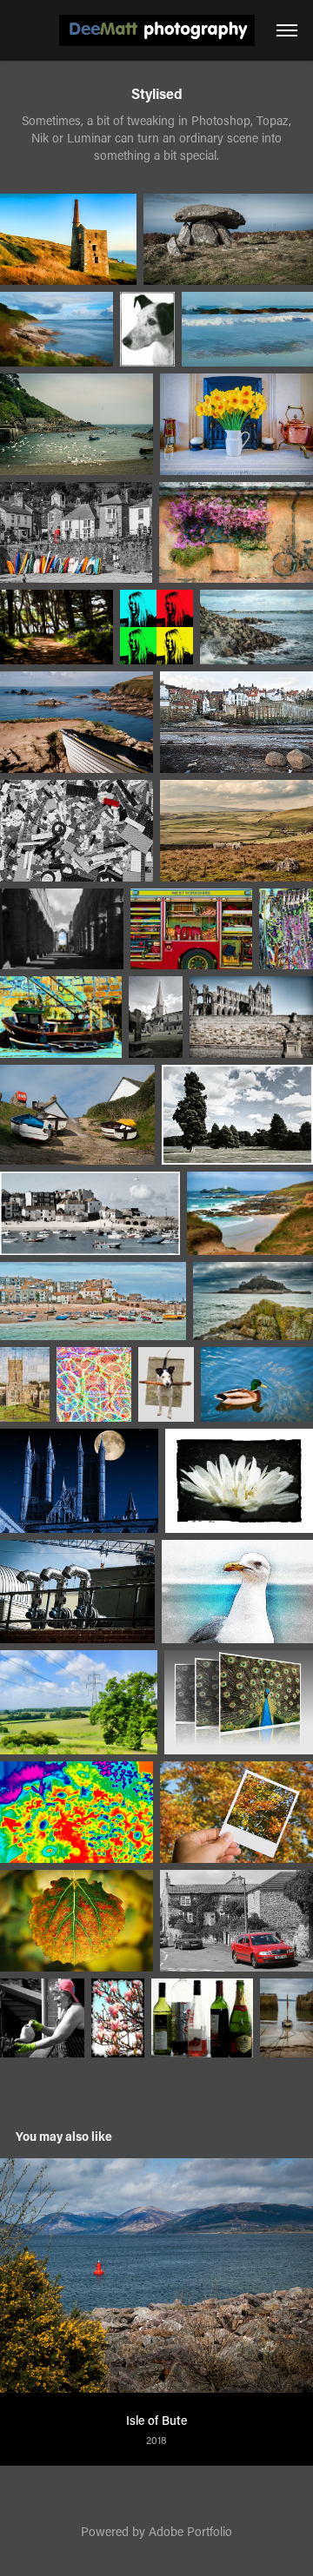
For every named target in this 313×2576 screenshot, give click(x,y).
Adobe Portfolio (190, 2531)
